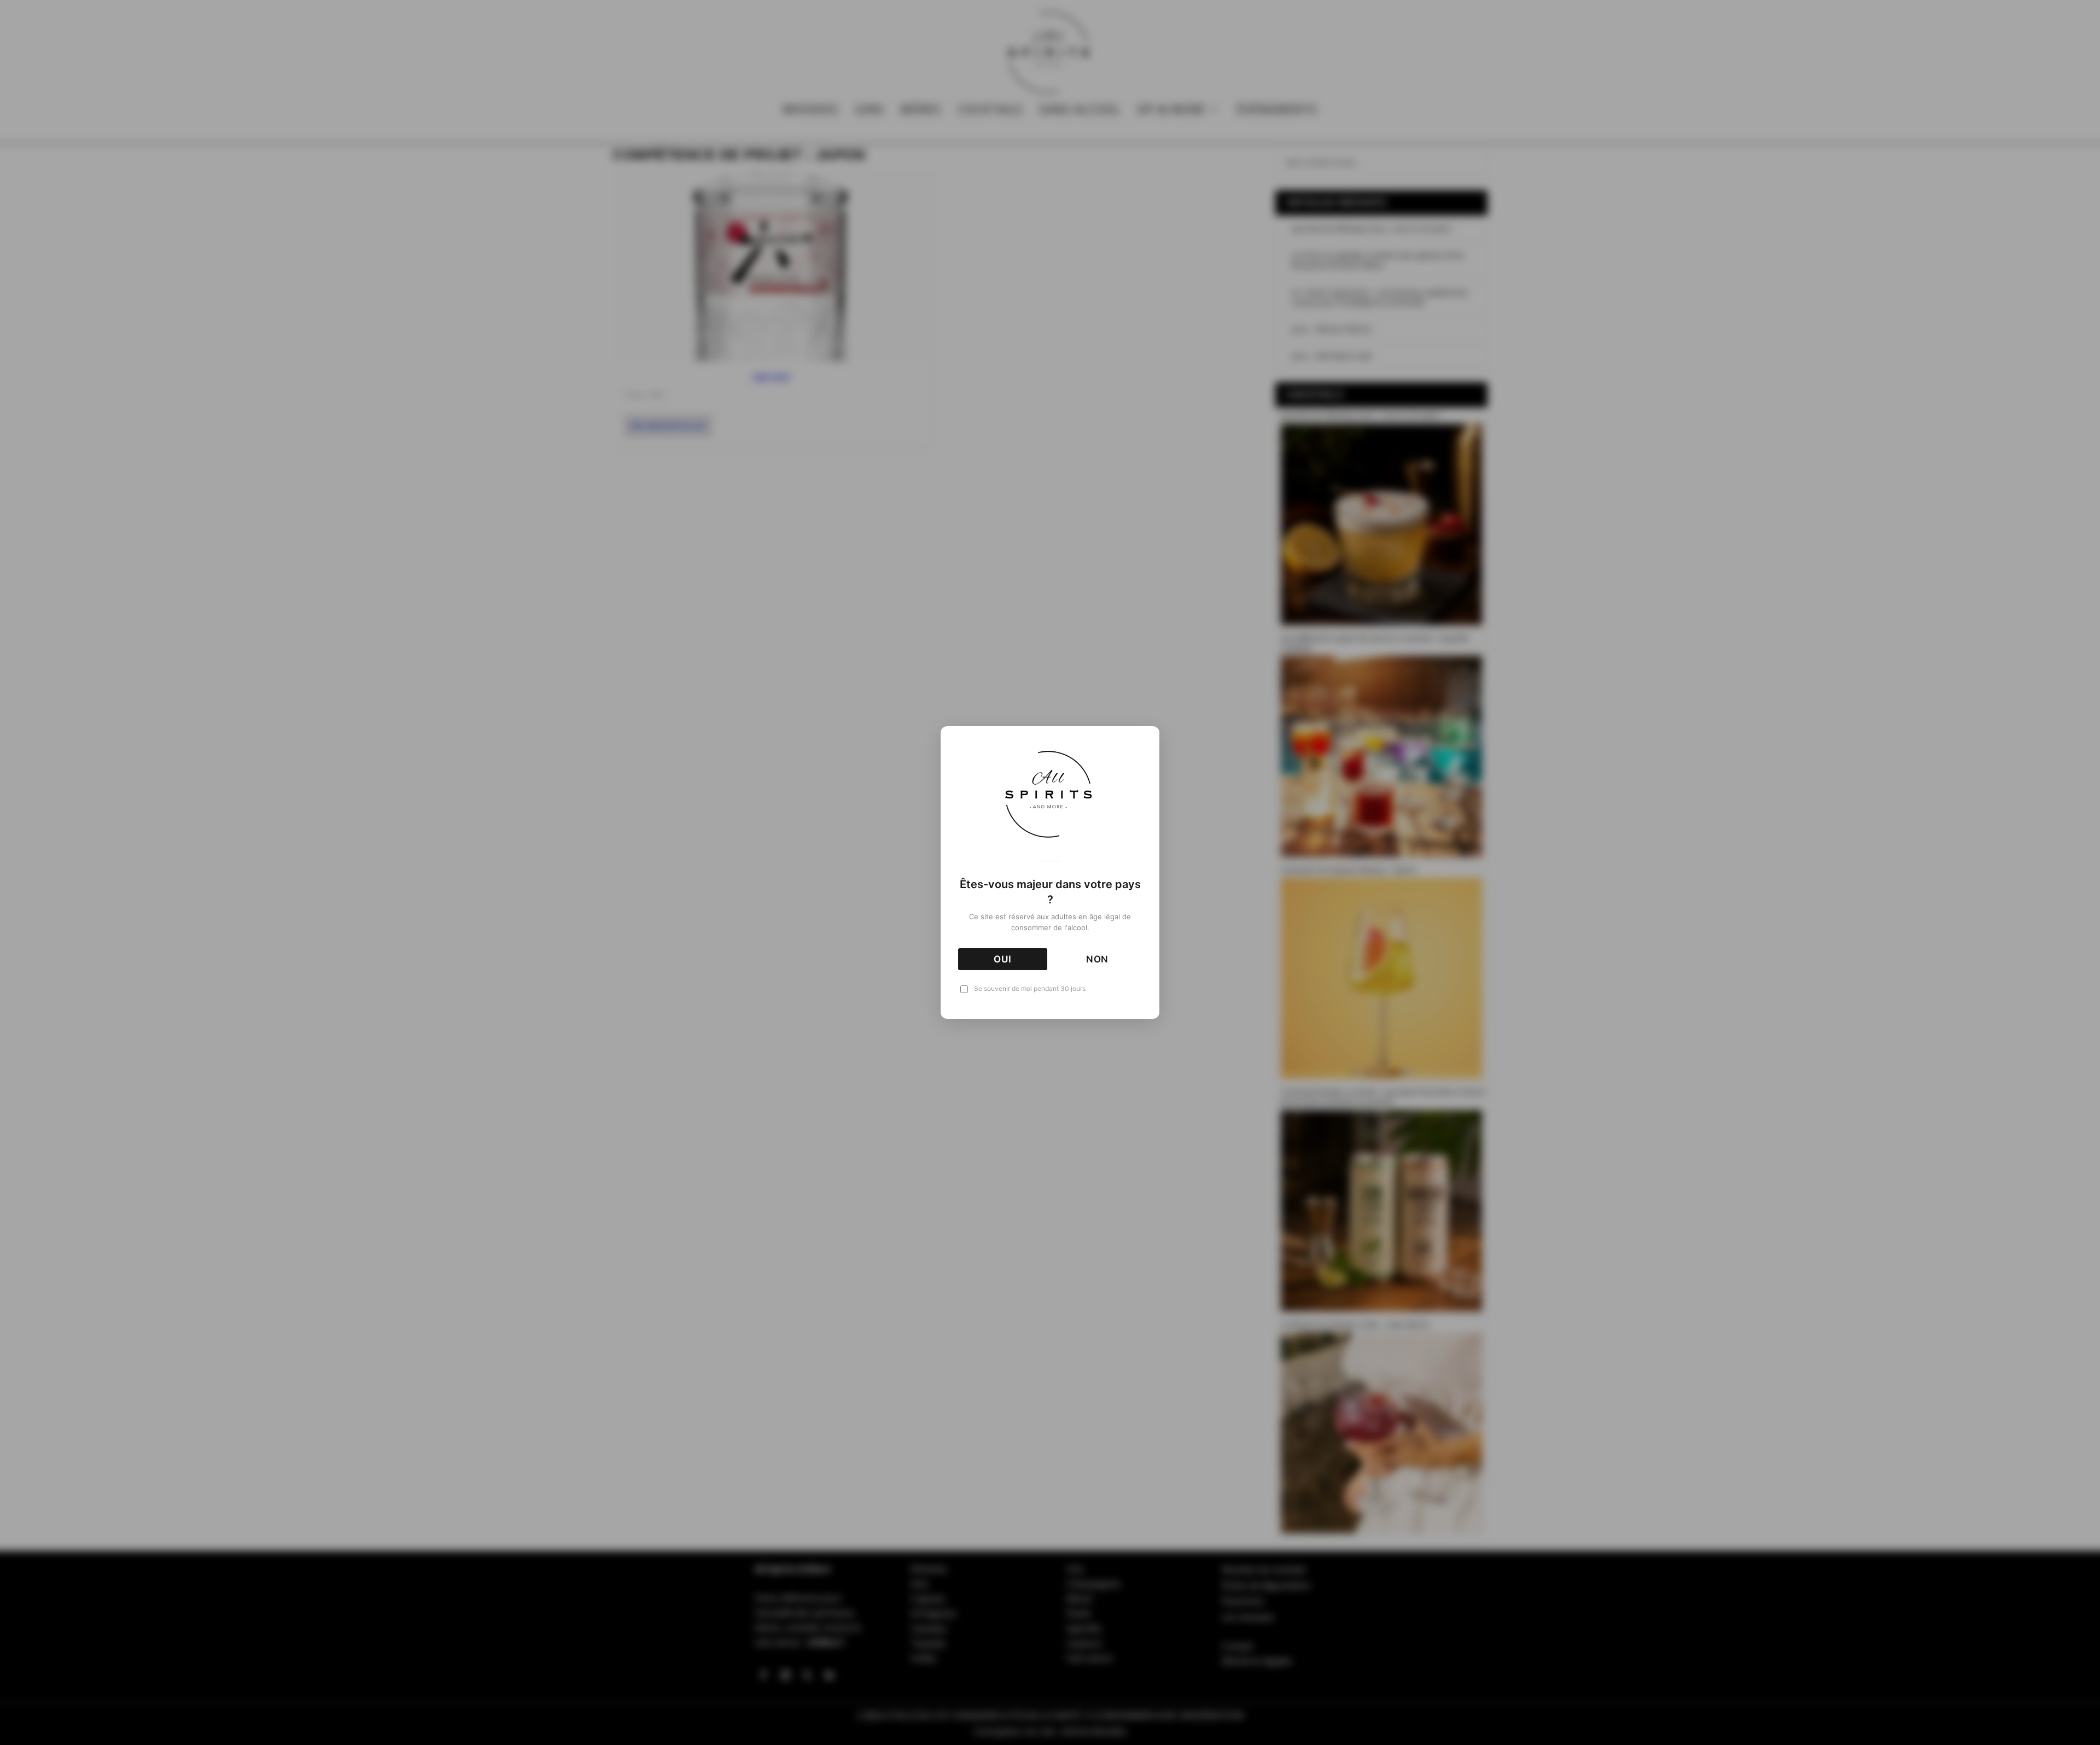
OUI (1003, 959)
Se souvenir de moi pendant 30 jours (1030, 988)
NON (1098, 959)
